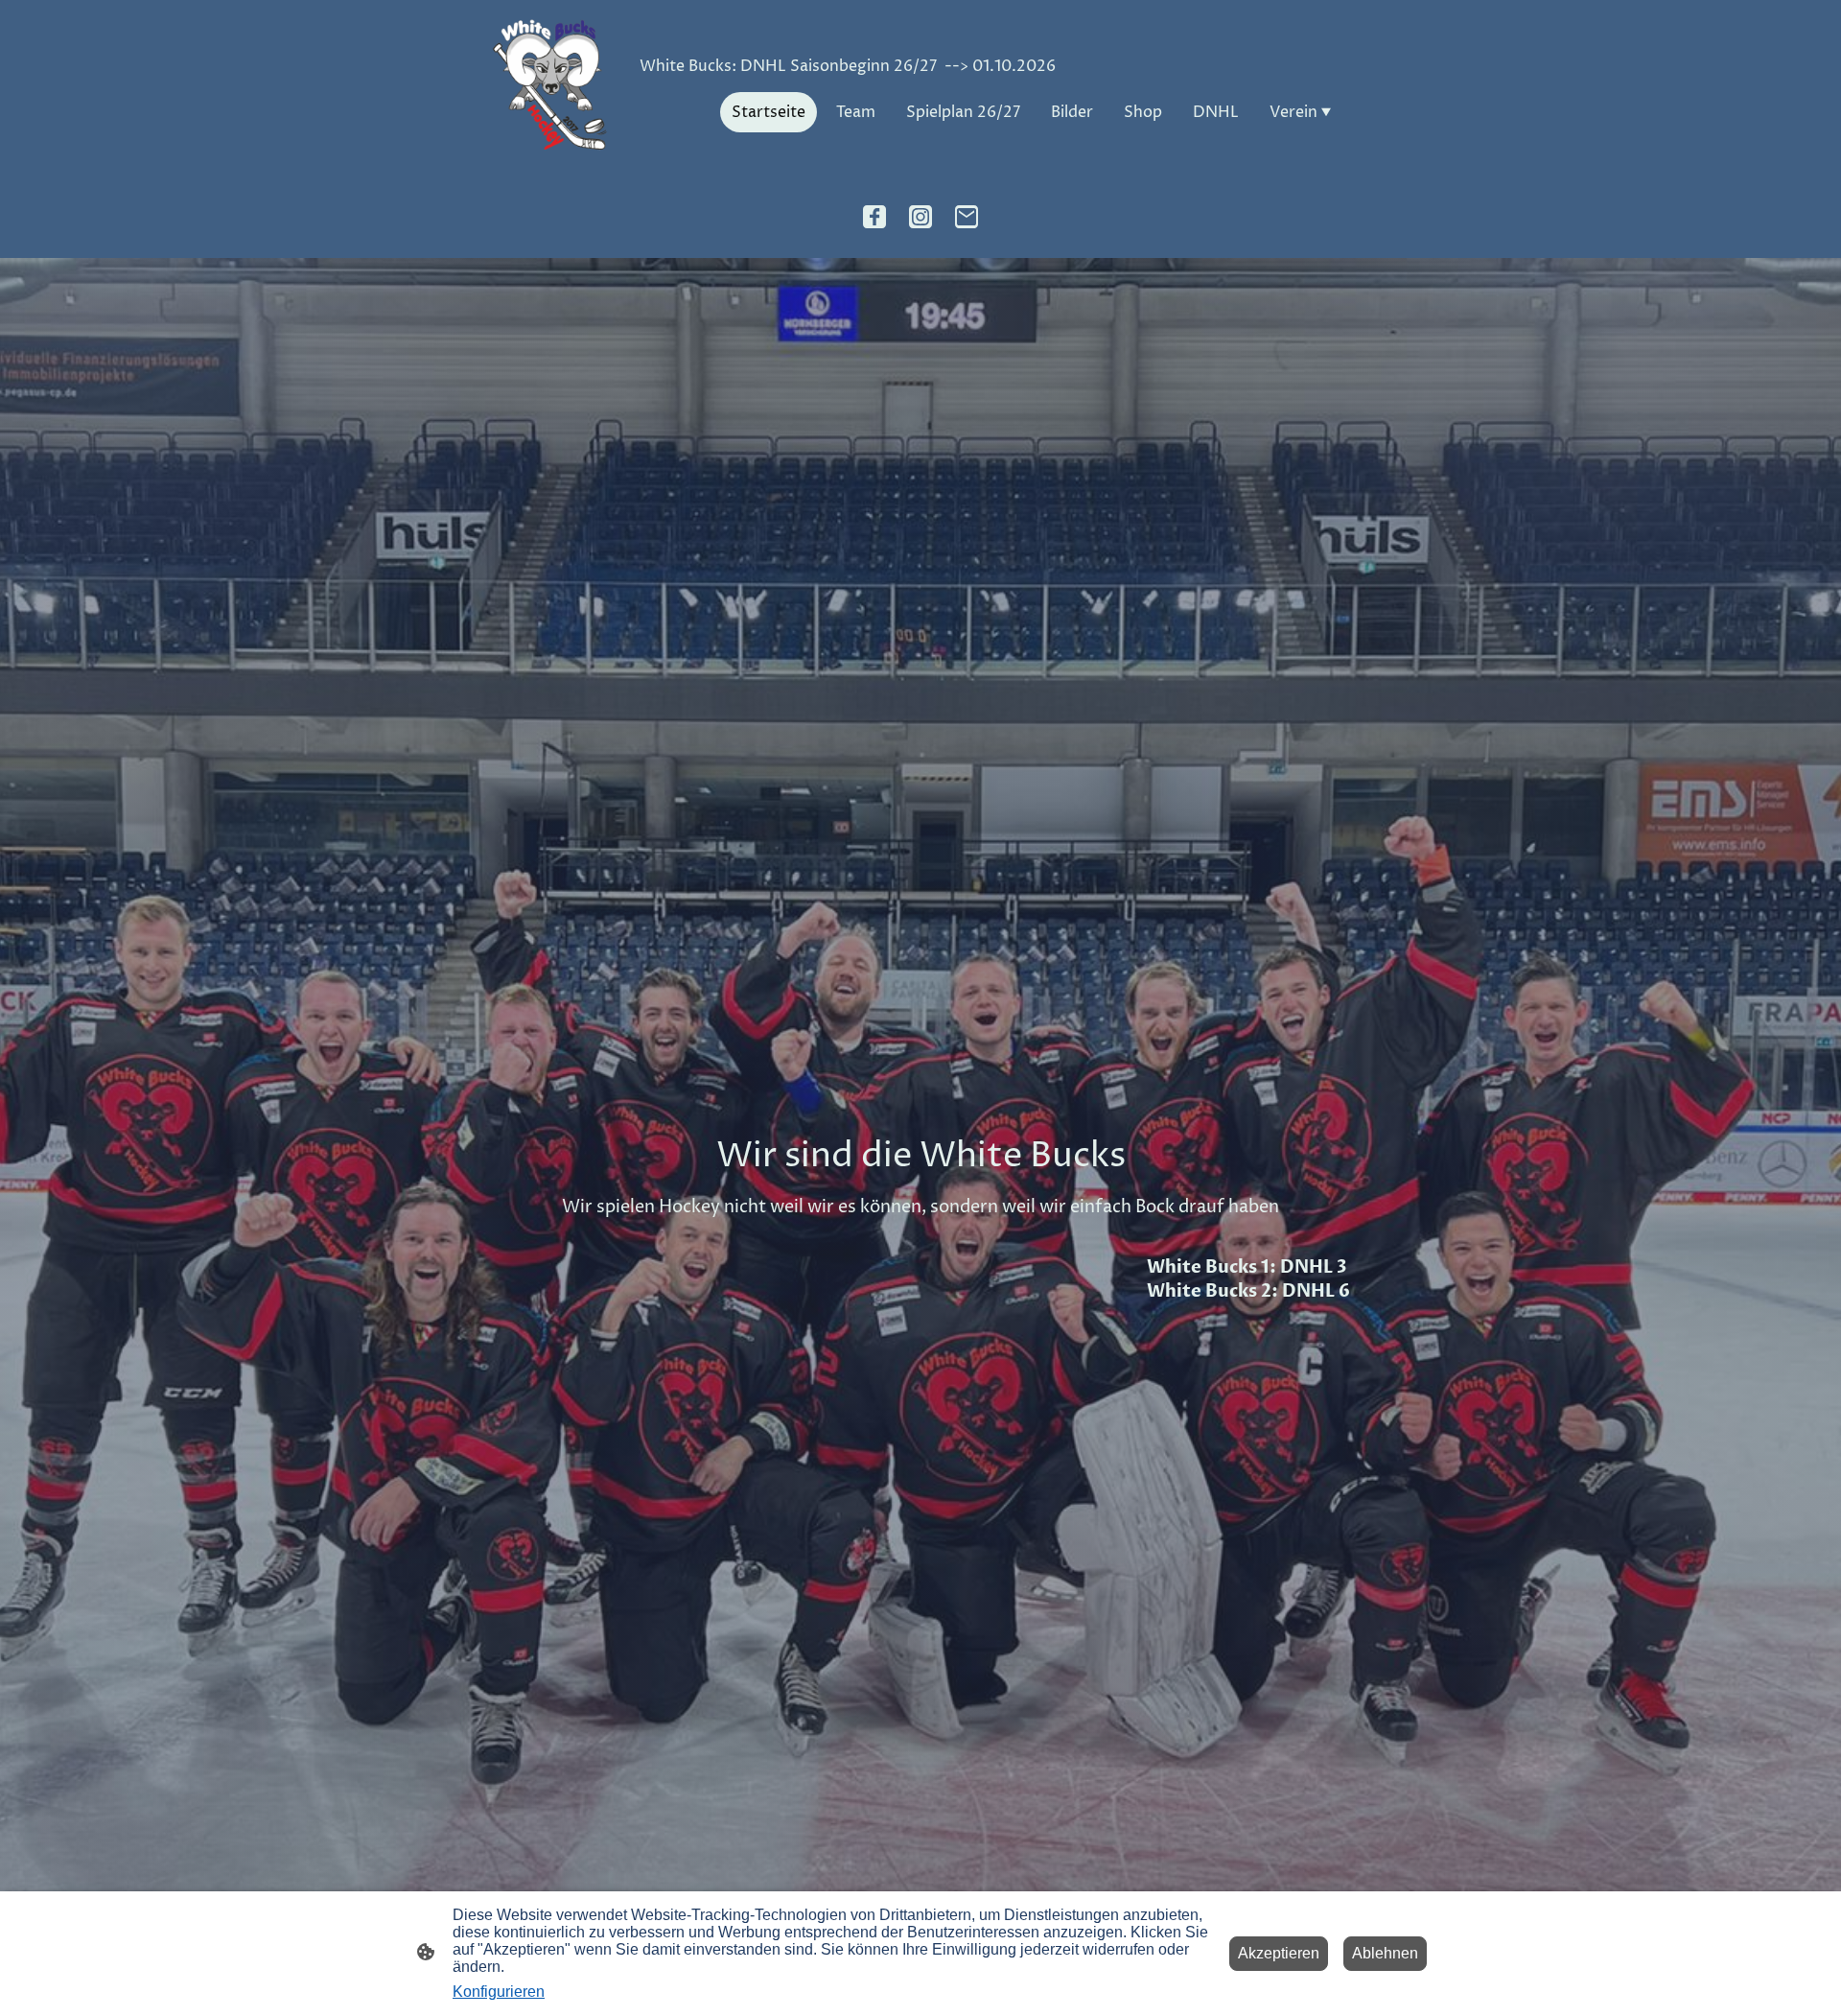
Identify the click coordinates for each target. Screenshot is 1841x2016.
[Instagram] (920, 217)
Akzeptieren (1279, 1953)
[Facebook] (874, 217)
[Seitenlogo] (550, 87)
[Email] (967, 217)
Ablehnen (1385, 1953)
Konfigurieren (499, 1992)
